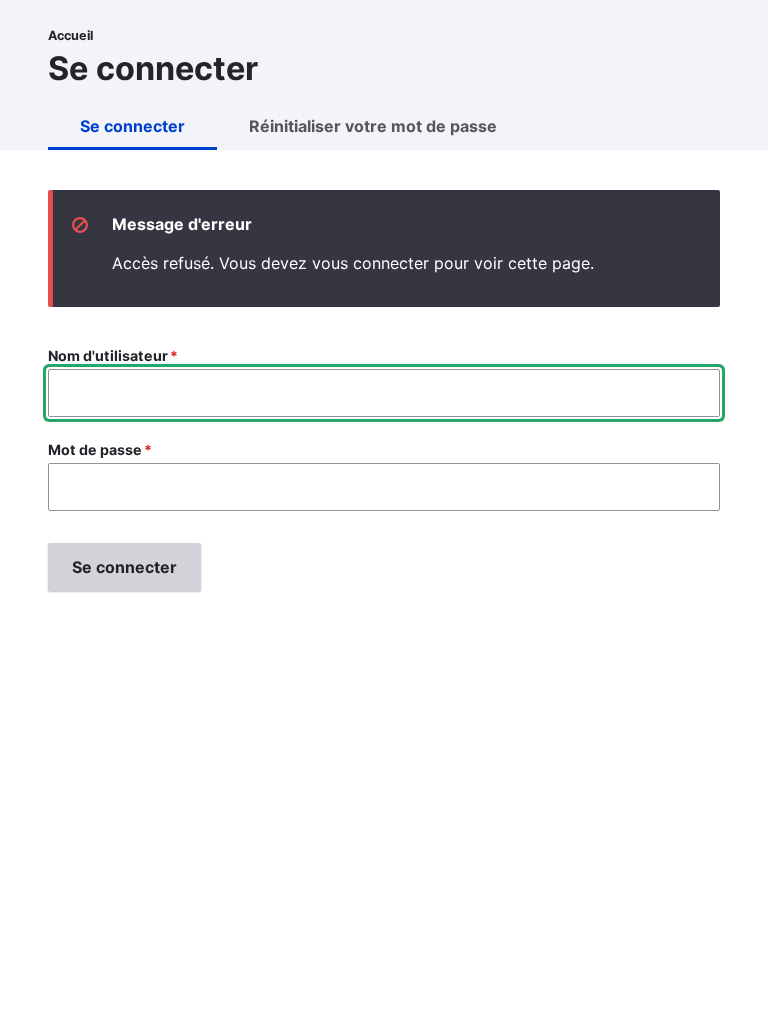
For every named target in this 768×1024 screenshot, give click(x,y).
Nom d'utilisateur (108, 355)
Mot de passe (95, 449)
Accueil (70, 35)
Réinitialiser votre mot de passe (373, 126)
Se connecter (132, 126)
